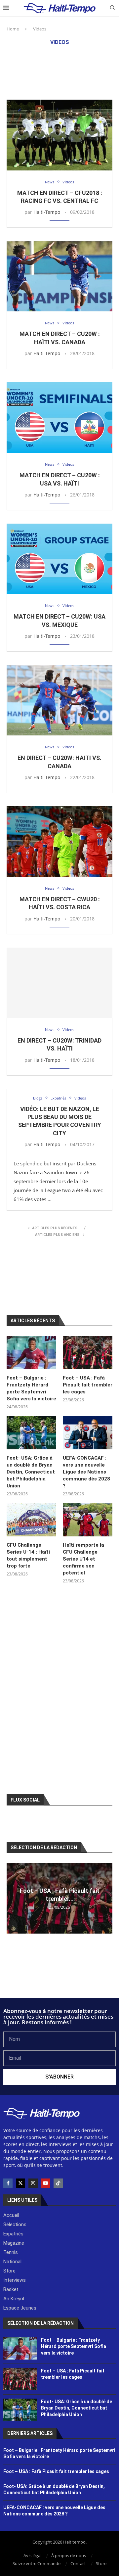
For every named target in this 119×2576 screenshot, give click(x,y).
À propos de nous (69, 2555)
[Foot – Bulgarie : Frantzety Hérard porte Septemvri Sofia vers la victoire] (31, 1353)
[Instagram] (33, 2183)
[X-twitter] (20, 2183)
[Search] (112, 8)
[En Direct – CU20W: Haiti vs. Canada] (59, 700)
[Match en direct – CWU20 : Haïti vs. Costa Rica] (59, 842)
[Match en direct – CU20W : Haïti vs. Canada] (59, 276)
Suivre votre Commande (37, 2563)
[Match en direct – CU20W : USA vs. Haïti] (59, 418)
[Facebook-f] (8, 2183)
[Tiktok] (58, 2183)
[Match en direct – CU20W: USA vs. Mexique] (59, 559)
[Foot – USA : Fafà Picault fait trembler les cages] (88, 1353)
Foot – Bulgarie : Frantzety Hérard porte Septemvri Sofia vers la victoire (31, 1388)
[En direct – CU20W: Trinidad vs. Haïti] (59, 983)
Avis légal (32, 2555)
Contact (78, 2563)
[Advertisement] (59, 72)
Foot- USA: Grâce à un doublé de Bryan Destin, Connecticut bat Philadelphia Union (31, 1472)
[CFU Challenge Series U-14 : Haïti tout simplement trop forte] (31, 1520)
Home (13, 29)
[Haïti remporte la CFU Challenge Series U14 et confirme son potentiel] (88, 1520)
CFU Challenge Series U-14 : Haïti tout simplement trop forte (28, 1555)
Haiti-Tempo (47, 212)
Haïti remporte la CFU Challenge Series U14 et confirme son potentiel (83, 1559)
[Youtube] (46, 2183)
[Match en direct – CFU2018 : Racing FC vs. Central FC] (59, 135)
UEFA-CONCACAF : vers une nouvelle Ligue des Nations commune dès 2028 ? (86, 1472)
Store (101, 2563)
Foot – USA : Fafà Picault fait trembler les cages (88, 1385)
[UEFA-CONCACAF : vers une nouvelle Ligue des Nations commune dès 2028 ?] (88, 1433)
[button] (13, 1898)
